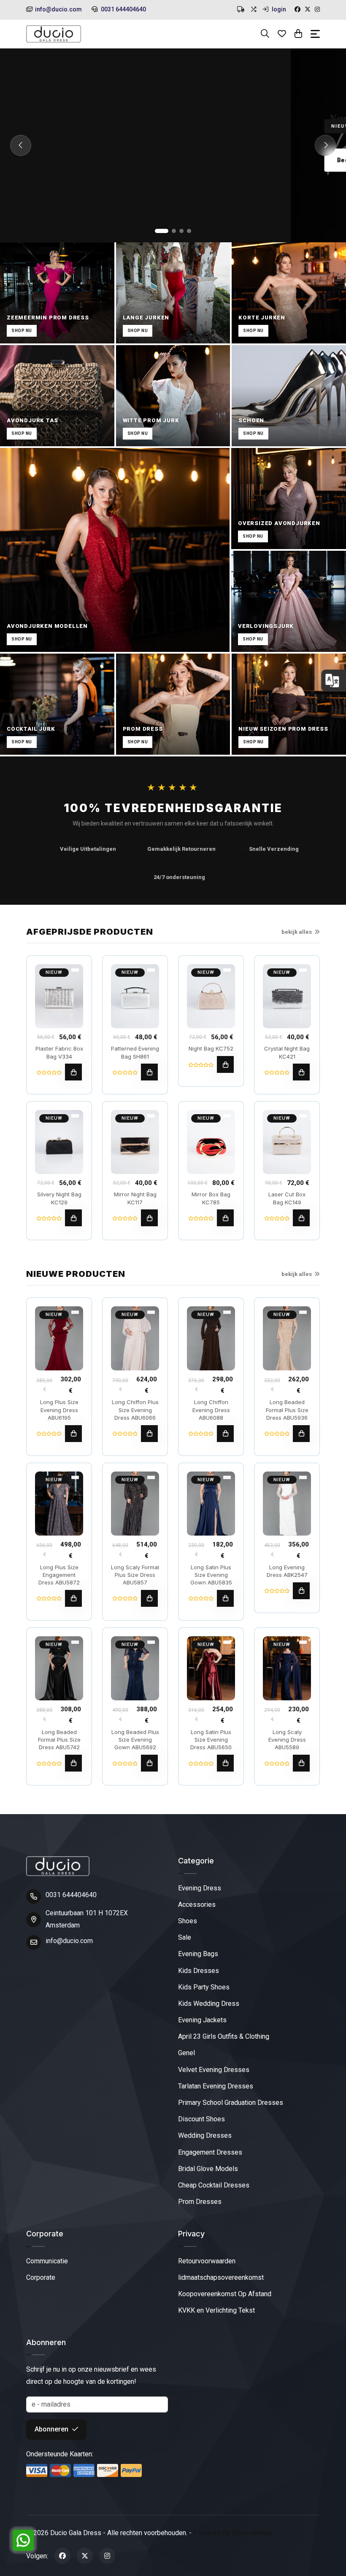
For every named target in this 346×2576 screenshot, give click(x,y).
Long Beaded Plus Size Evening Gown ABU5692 (135, 1740)
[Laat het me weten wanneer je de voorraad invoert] (301, 1218)
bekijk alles (297, 932)
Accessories (197, 1905)
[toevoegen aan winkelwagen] (73, 1072)
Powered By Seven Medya (233, 2533)
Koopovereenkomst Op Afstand (225, 2294)
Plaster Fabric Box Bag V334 (59, 1052)
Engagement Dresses (210, 2152)
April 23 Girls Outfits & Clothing (224, 2036)
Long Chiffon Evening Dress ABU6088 (211, 1410)
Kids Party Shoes (204, 1987)
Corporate (41, 2277)
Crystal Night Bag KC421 (287, 1052)
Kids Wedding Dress (209, 2004)
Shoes (188, 1921)
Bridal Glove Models (208, 2169)
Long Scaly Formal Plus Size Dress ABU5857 (135, 1575)
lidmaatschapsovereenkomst (221, 2277)
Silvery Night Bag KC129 (59, 1198)
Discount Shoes (201, 2119)
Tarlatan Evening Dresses (216, 2086)
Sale (185, 1937)
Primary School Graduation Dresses (231, 2103)
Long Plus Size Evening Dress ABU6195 (59, 1410)
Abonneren (52, 2429)
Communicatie (47, 2261)
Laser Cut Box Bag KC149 (287, 1198)
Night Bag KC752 (211, 1048)
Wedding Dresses (205, 2135)
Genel (187, 2053)
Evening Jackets (202, 2020)
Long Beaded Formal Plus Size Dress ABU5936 (287, 1410)
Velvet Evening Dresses (214, 2070)
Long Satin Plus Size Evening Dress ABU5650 (211, 1740)
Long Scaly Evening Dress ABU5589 (287, 1740)
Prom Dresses (200, 2202)
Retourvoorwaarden (207, 2261)
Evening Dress (200, 1888)
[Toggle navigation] (315, 34)
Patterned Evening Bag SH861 (135, 1052)
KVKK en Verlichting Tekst (216, 2310)
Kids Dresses (199, 1971)
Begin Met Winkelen (76, 160)
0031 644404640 (123, 9)
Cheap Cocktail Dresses (214, 2185)
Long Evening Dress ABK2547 (287, 1571)
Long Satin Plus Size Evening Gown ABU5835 (211, 1575)
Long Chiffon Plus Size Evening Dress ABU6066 (135, 1410)
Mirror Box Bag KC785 (211, 1198)
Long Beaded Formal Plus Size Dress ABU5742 (59, 1740)
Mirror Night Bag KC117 (135, 1198)
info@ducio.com (58, 9)
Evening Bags (198, 1954)
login (278, 9)
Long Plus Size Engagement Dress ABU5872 (59, 1575)
